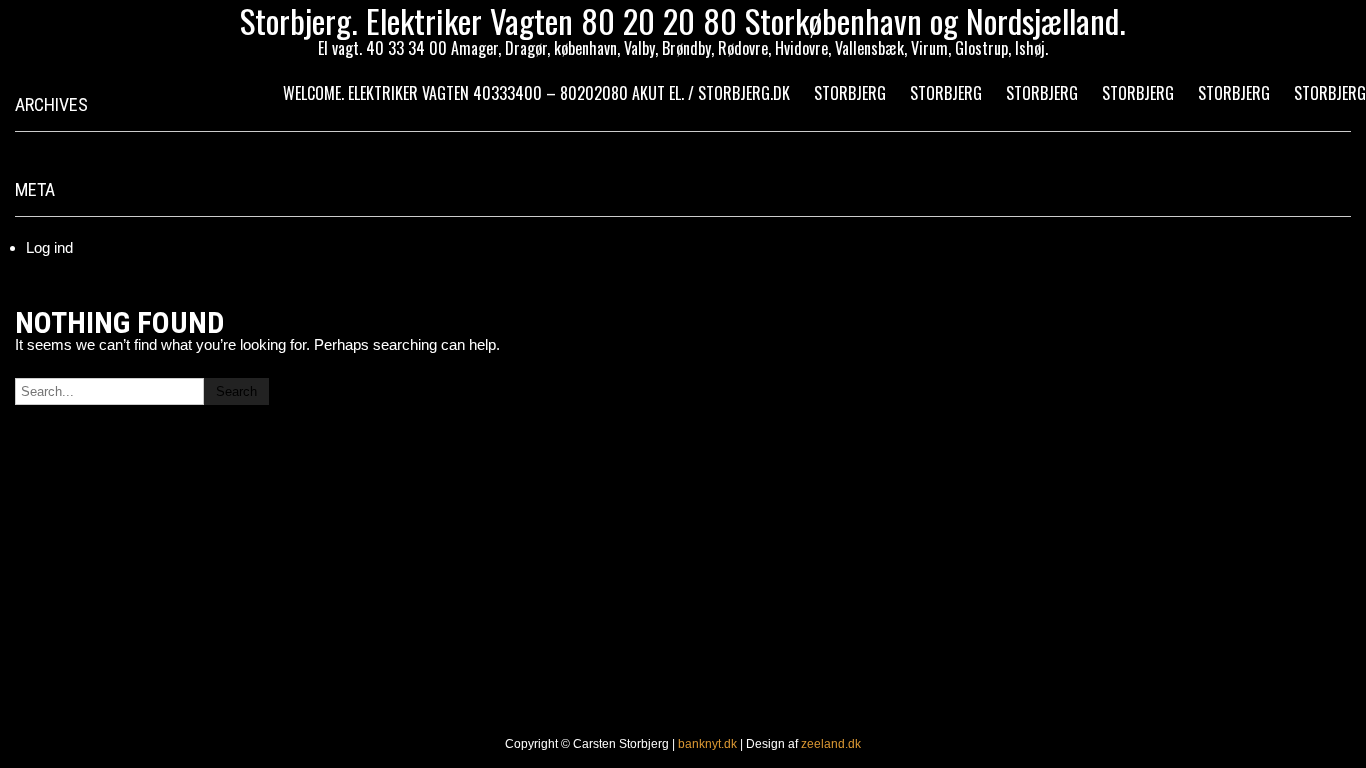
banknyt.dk (707, 744)
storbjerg (850, 93)
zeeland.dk (831, 744)
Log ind (49, 247)
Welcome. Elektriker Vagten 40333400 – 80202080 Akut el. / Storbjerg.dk (536, 93)
